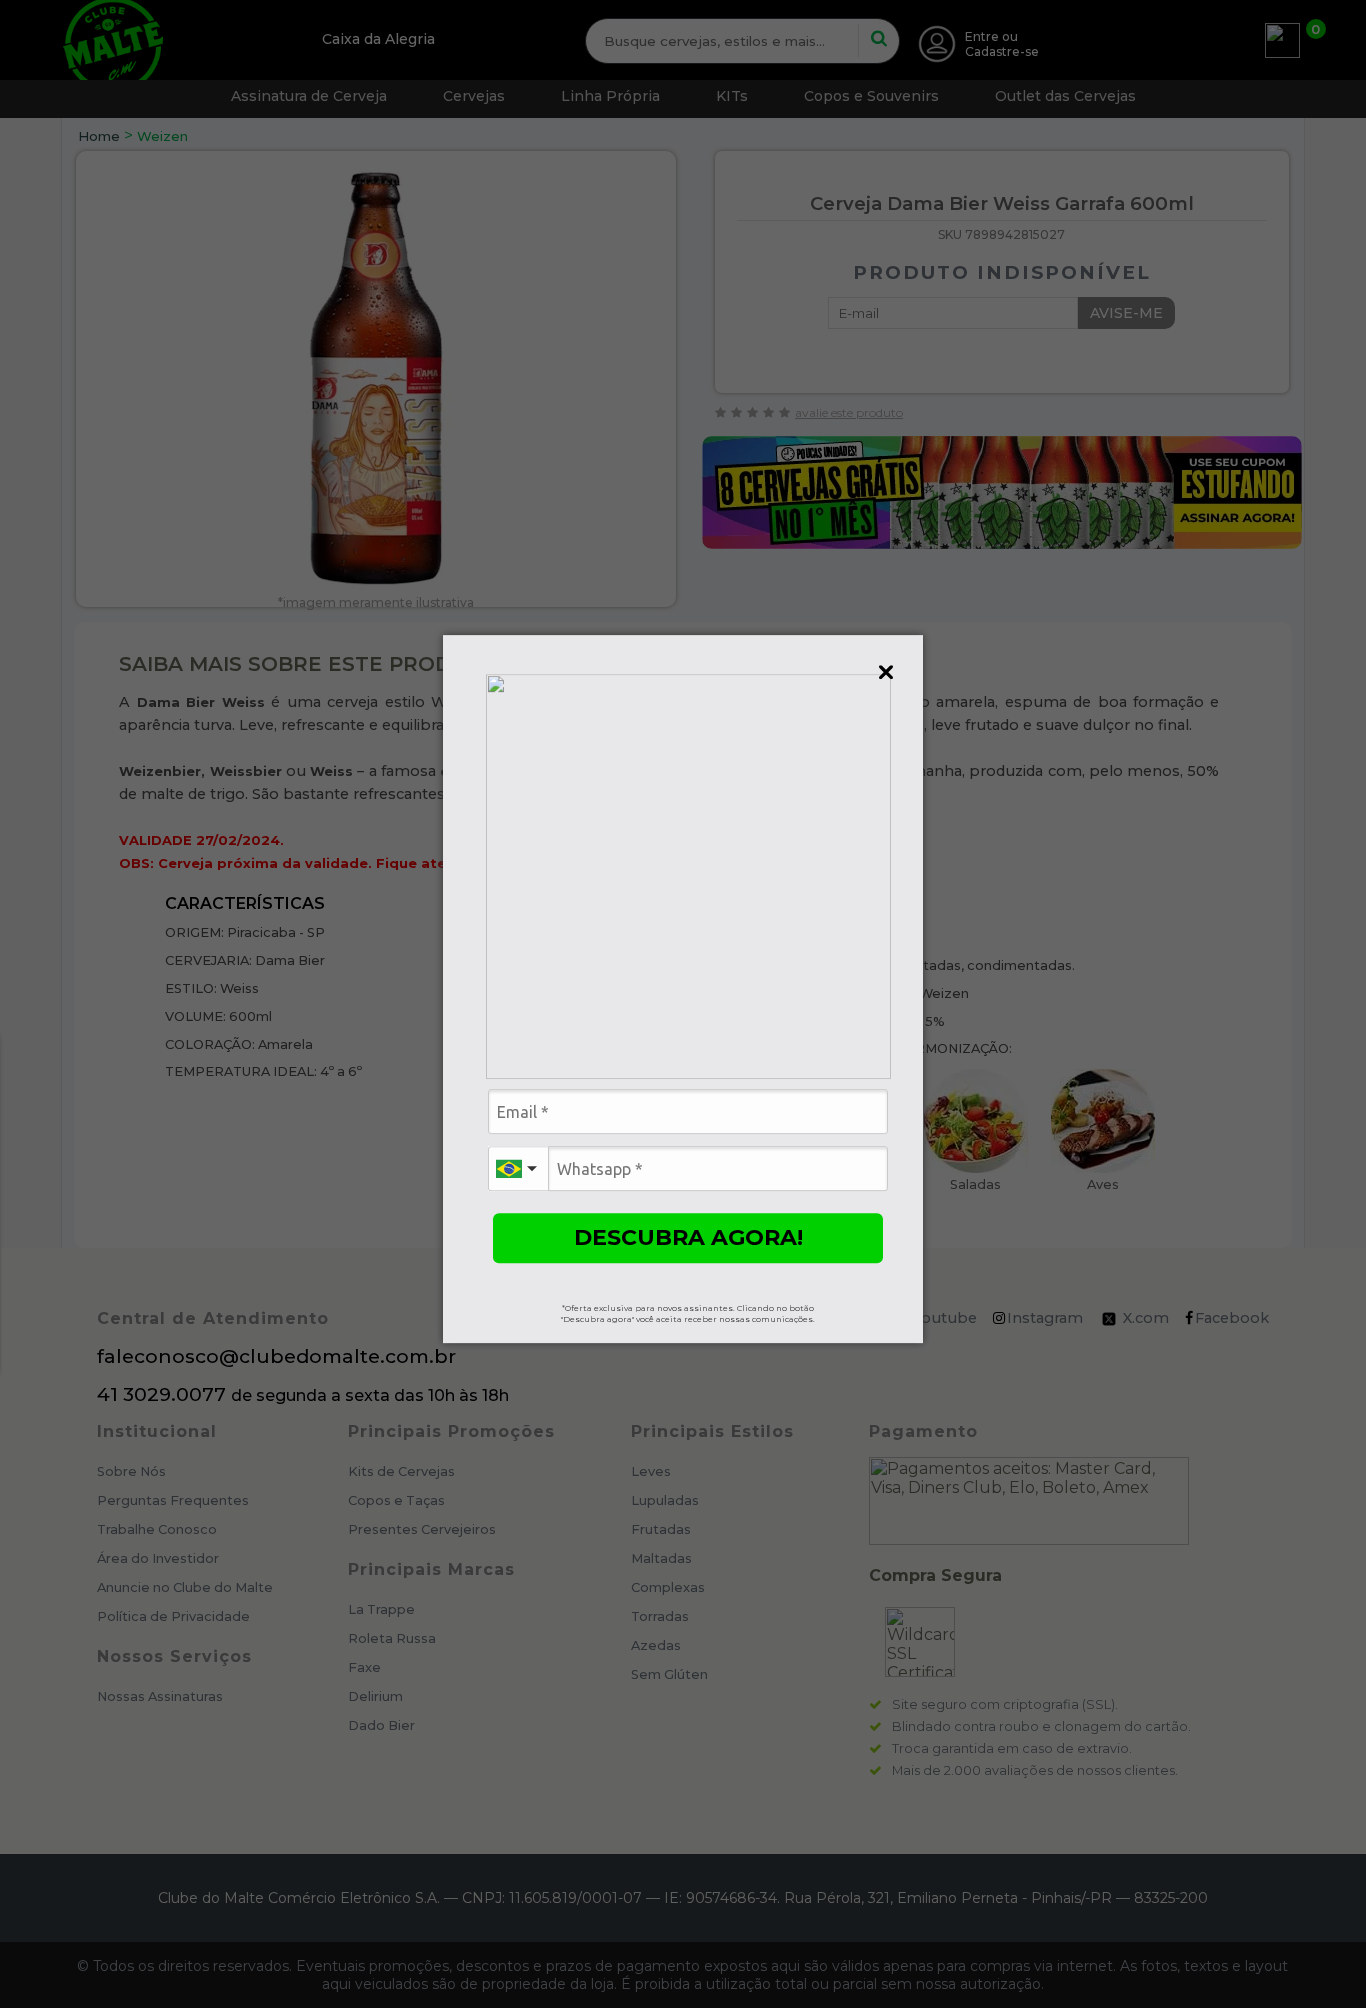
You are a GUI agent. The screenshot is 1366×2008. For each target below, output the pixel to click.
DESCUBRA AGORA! (688, 1237)
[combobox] (518, 1168)
